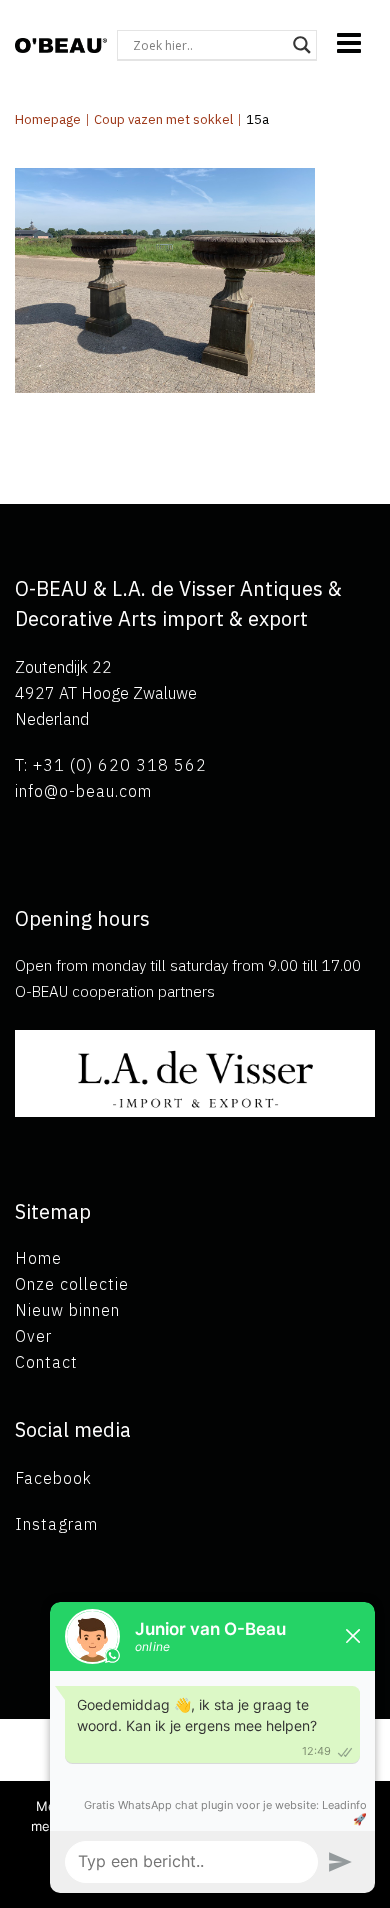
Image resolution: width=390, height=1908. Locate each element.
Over (33, 1336)
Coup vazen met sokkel (163, 119)
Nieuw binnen (67, 1310)
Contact (46, 1362)
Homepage (48, 119)
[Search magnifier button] (302, 45)
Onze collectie (72, 1284)
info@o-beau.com (83, 791)
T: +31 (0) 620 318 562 (111, 765)
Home (38, 1258)
